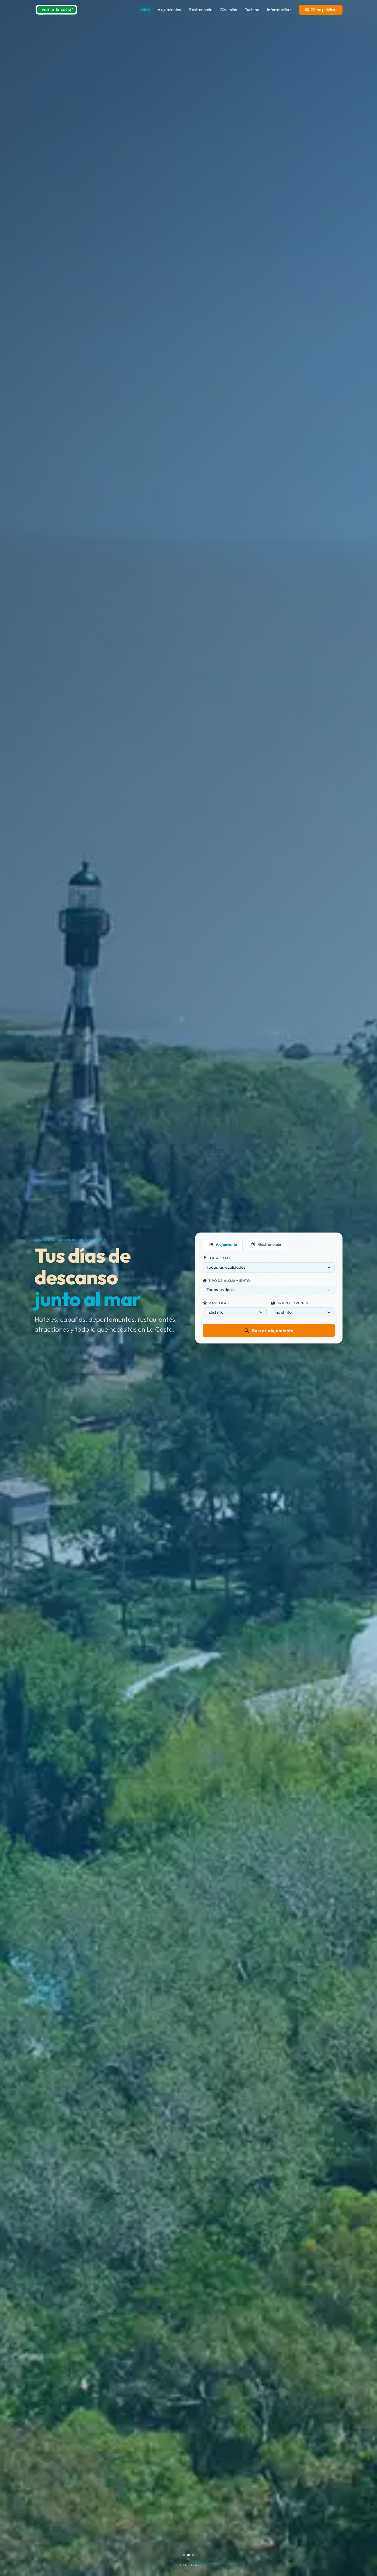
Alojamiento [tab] (226, 1244)
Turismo (252, 10)
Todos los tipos (220, 1290)
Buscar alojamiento (273, 1331)
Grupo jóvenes (292, 1303)
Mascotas (219, 1303)
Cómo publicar (324, 10)
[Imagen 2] (189, 2555)
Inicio (145, 10)
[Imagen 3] (193, 2555)
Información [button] (278, 10)
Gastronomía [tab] (269, 1244)
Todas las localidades (226, 1267)
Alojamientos (169, 10)
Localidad (219, 1258)
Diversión (229, 10)
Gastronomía (201, 10)
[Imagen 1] (184, 2555)
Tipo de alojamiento (229, 1281)
